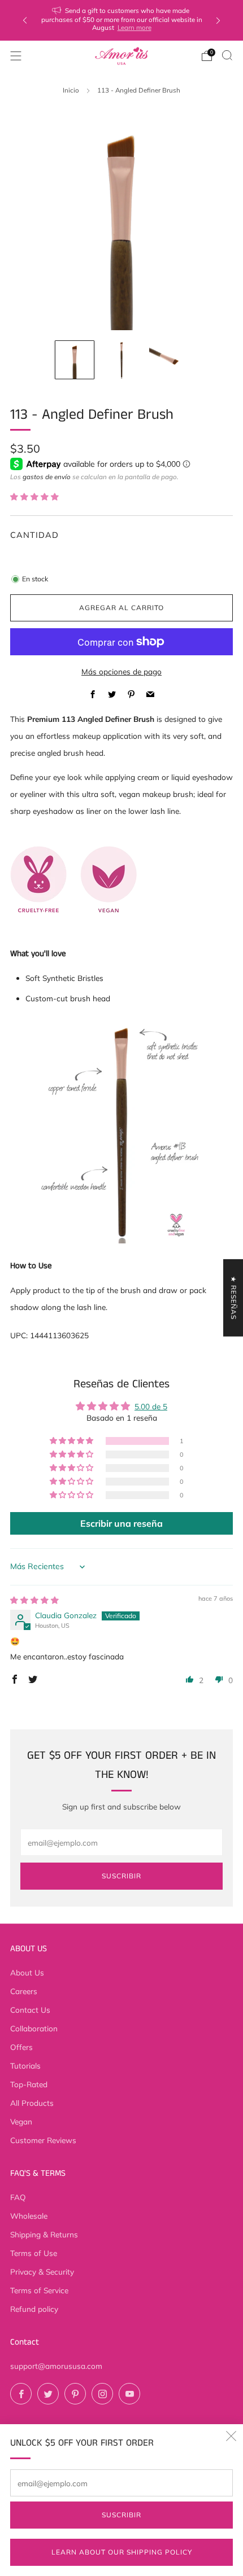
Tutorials (25, 2065)
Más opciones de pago (121, 671)
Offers (21, 2047)
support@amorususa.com (56, 2366)
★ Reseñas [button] (234, 1298)
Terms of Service (39, 2290)
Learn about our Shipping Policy (122, 2552)
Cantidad (34, 535)
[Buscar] (227, 55)
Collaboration (34, 2028)
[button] (34, 496)
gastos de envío (47, 477)
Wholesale (29, 2216)
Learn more (134, 27)
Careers (24, 1991)
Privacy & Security (42, 2271)
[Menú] (16, 56)
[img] (34, 1600)
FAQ (18, 2197)
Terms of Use (34, 2253)
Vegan (21, 2121)
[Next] (218, 21)
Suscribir (121, 2515)
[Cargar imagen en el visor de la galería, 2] (121, 360)
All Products (32, 2103)
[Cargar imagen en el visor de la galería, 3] (168, 360)
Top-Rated (29, 2084)
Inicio (71, 90)
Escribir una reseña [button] (121, 1523)
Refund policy (34, 2309)
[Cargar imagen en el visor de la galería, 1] (74, 360)
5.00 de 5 (151, 1406)
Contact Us (30, 2010)
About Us (27, 1972)
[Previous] (25, 21)
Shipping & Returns (44, 2234)
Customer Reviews (43, 2140)
